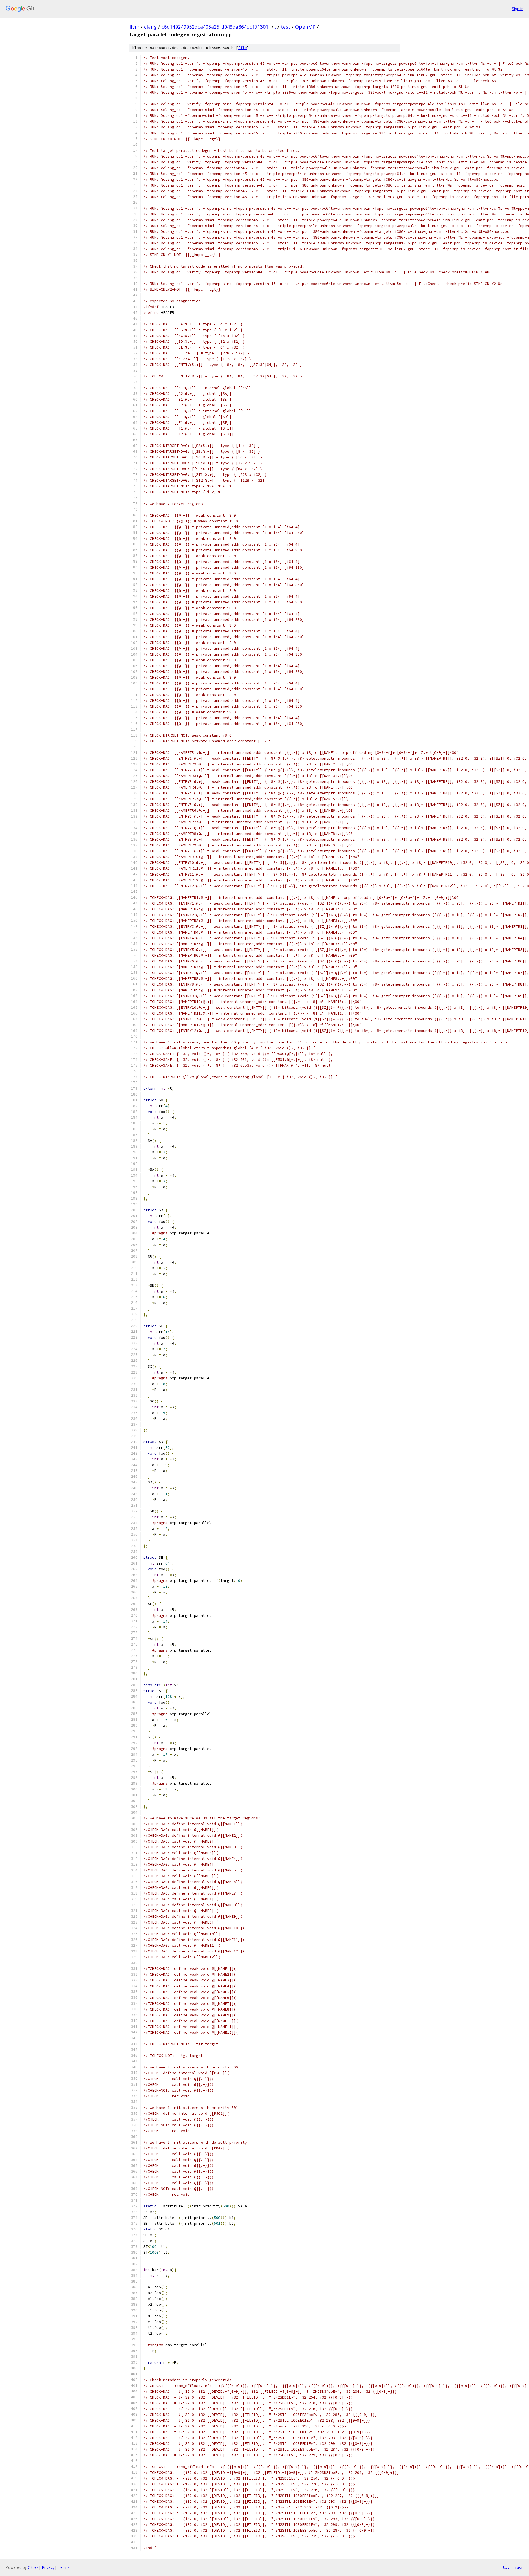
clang (150, 27)
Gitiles (33, 2567)
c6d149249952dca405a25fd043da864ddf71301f (216, 27)
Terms (64, 2567)
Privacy (48, 2567)
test (286, 27)
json (519, 2567)
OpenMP (305, 27)
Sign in (518, 9)
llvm (134, 27)
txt (506, 2567)
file (242, 48)
